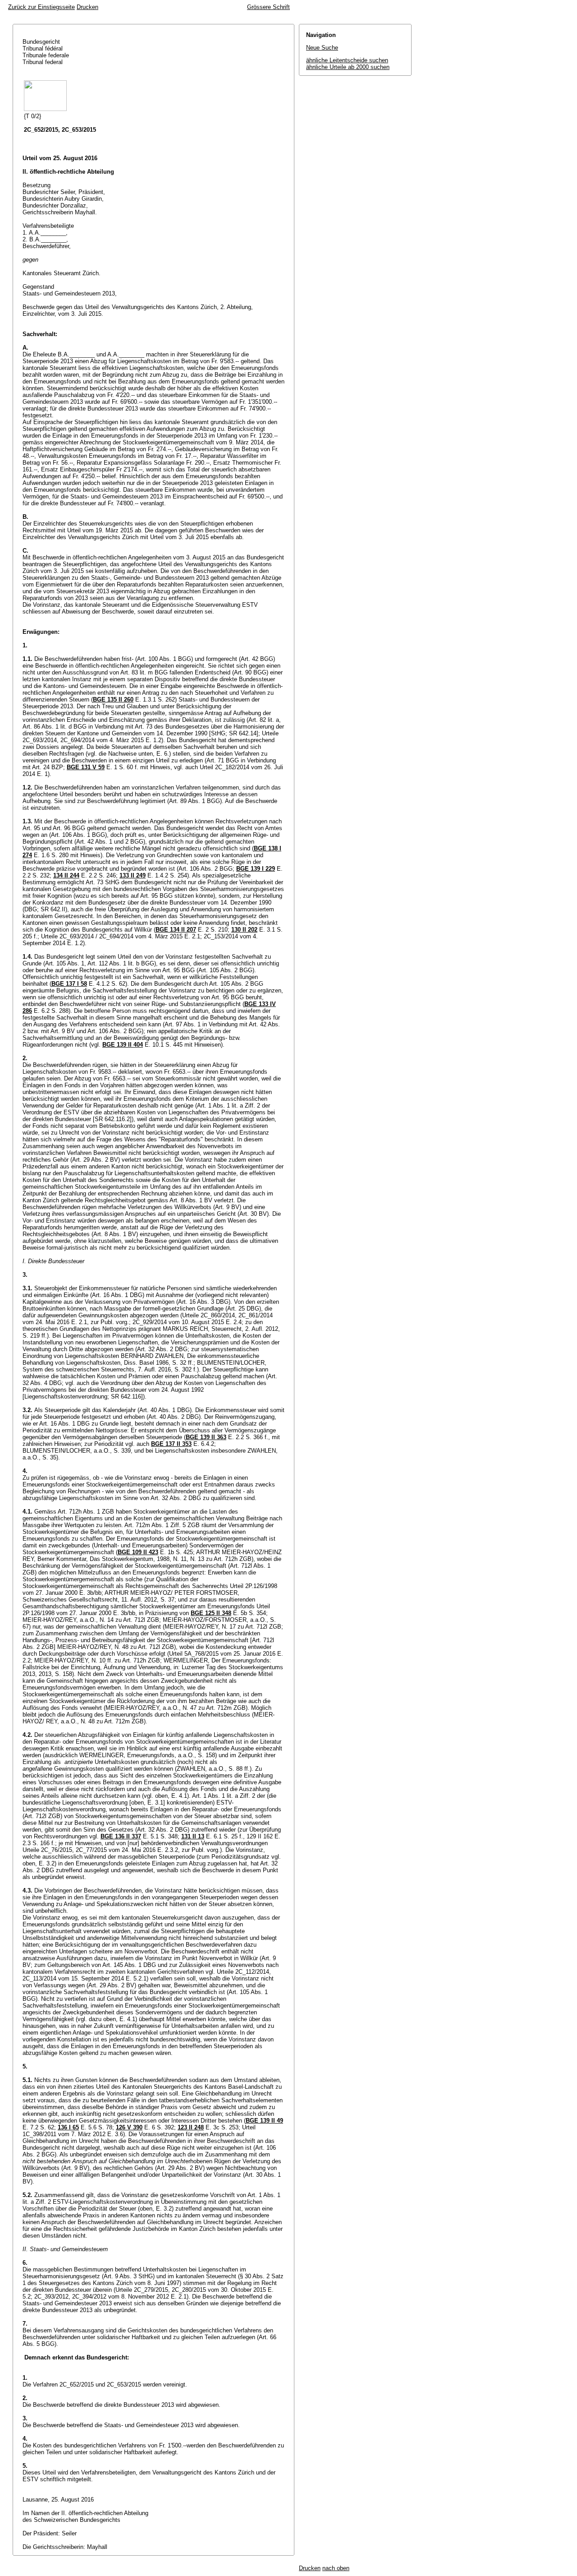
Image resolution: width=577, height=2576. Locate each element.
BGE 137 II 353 (171, 1444)
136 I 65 (68, 2127)
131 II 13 (193, 1836)
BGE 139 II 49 (264, 2121)
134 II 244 (66, 875)
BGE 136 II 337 (121, 1836)
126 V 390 (129, 2127)
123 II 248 (191, 2127)
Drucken (87, 7)
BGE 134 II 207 (176, 930)
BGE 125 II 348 (211, 1613)
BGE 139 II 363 (206, 1437)
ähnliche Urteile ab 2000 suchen (348, 67)
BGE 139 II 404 (123, 1045)
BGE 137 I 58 (69, 984)
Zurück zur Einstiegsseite (41, 7)
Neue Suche (322, 48)
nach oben (336, 2568)
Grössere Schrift (268, 7)
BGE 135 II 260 (113, 699)
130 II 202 (244, 930)
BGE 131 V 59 (86, 767)
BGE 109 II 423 (138, 1552)
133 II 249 (133, 875)
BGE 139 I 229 (256, 869)
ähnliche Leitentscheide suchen (347, 60)
